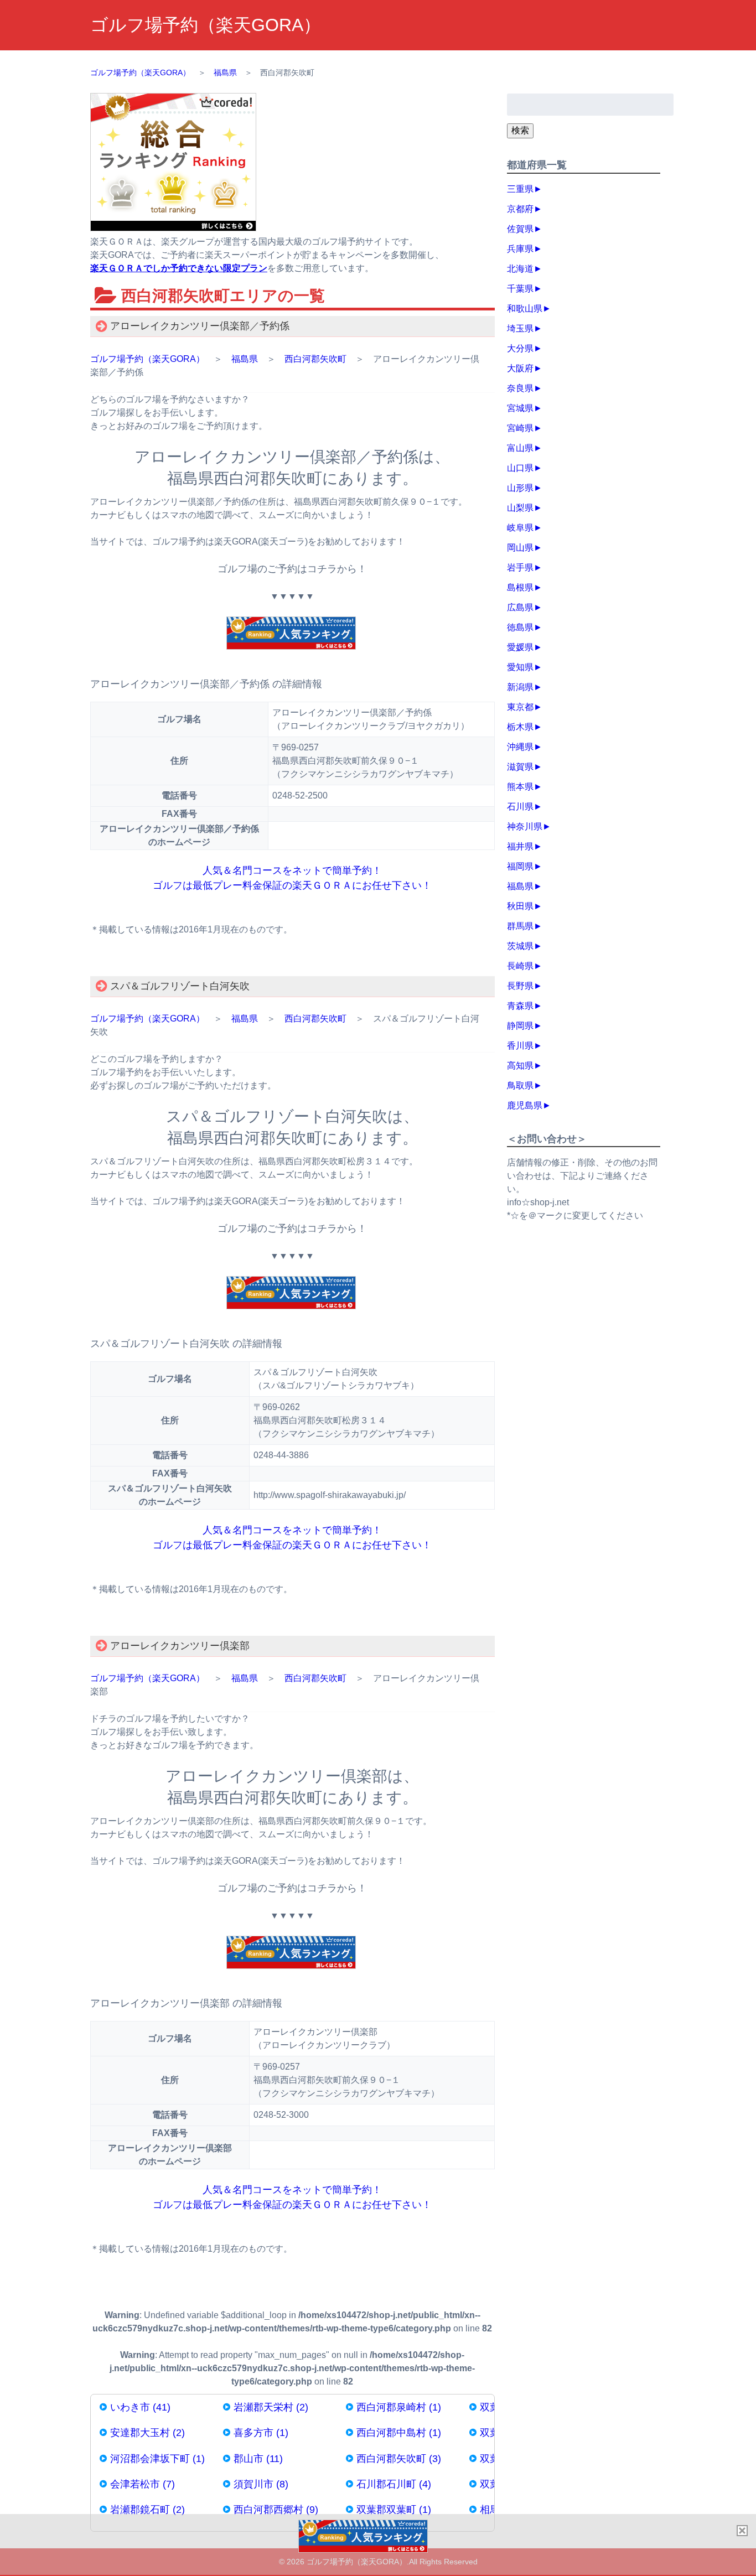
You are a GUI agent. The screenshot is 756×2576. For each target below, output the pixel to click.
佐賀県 (520, 229)
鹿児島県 (525, 1105)
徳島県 (520, 627)
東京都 (520, 707)
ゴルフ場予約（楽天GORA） (206, 25)
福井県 (520, 846)
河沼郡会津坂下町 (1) (157, 2459)
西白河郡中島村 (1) (399, 2433)
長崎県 (520, 966)
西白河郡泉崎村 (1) (399, 2407)
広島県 (520, 607)
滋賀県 (520, 767)
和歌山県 (525, 309)
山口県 (520, 468)
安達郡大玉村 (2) (147, 2433)
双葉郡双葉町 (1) (394, 2510)
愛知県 (520, 667)
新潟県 (520, 687)
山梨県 (520, 508)
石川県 (520, 807)
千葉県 (520, 289)
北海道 (520, 269)
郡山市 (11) (258, 2459)
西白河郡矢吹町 (315, 359)
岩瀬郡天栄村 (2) (271, 2407)
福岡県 (520, 866)
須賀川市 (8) (261, 2484)
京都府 (520, 209)
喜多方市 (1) (261, 2433)
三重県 (520, 189)
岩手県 (520, 567)
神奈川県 (525, 826)
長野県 (520, 986)
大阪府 (520, 368)
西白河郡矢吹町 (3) (399, 2459)
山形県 (520, 488)
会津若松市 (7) (143, 2484)
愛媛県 (520, 647)
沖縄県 (520, 747)
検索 (520, 130)
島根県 (520, 587)
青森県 (520, 1006)
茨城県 (520, 946)
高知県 (520, 1066)
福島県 (245, 359)
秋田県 (520, 906)
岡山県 (520, 548)
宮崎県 (520, 428)
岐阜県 (520, 528)
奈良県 (520, 388)
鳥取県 (520, 1085)
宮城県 (520, 408)
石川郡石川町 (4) (394, 2484)
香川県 (520, 1046)
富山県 (520, 448)
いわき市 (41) (140, 2407)
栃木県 (520, 727)
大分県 (520, 348)
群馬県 (520, 926)
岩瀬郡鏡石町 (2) (147, 2510)
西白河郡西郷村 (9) (276, 2510)
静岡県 (520, 1026)
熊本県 (520, 787)
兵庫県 (520, 249)
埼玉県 (520, 328)
